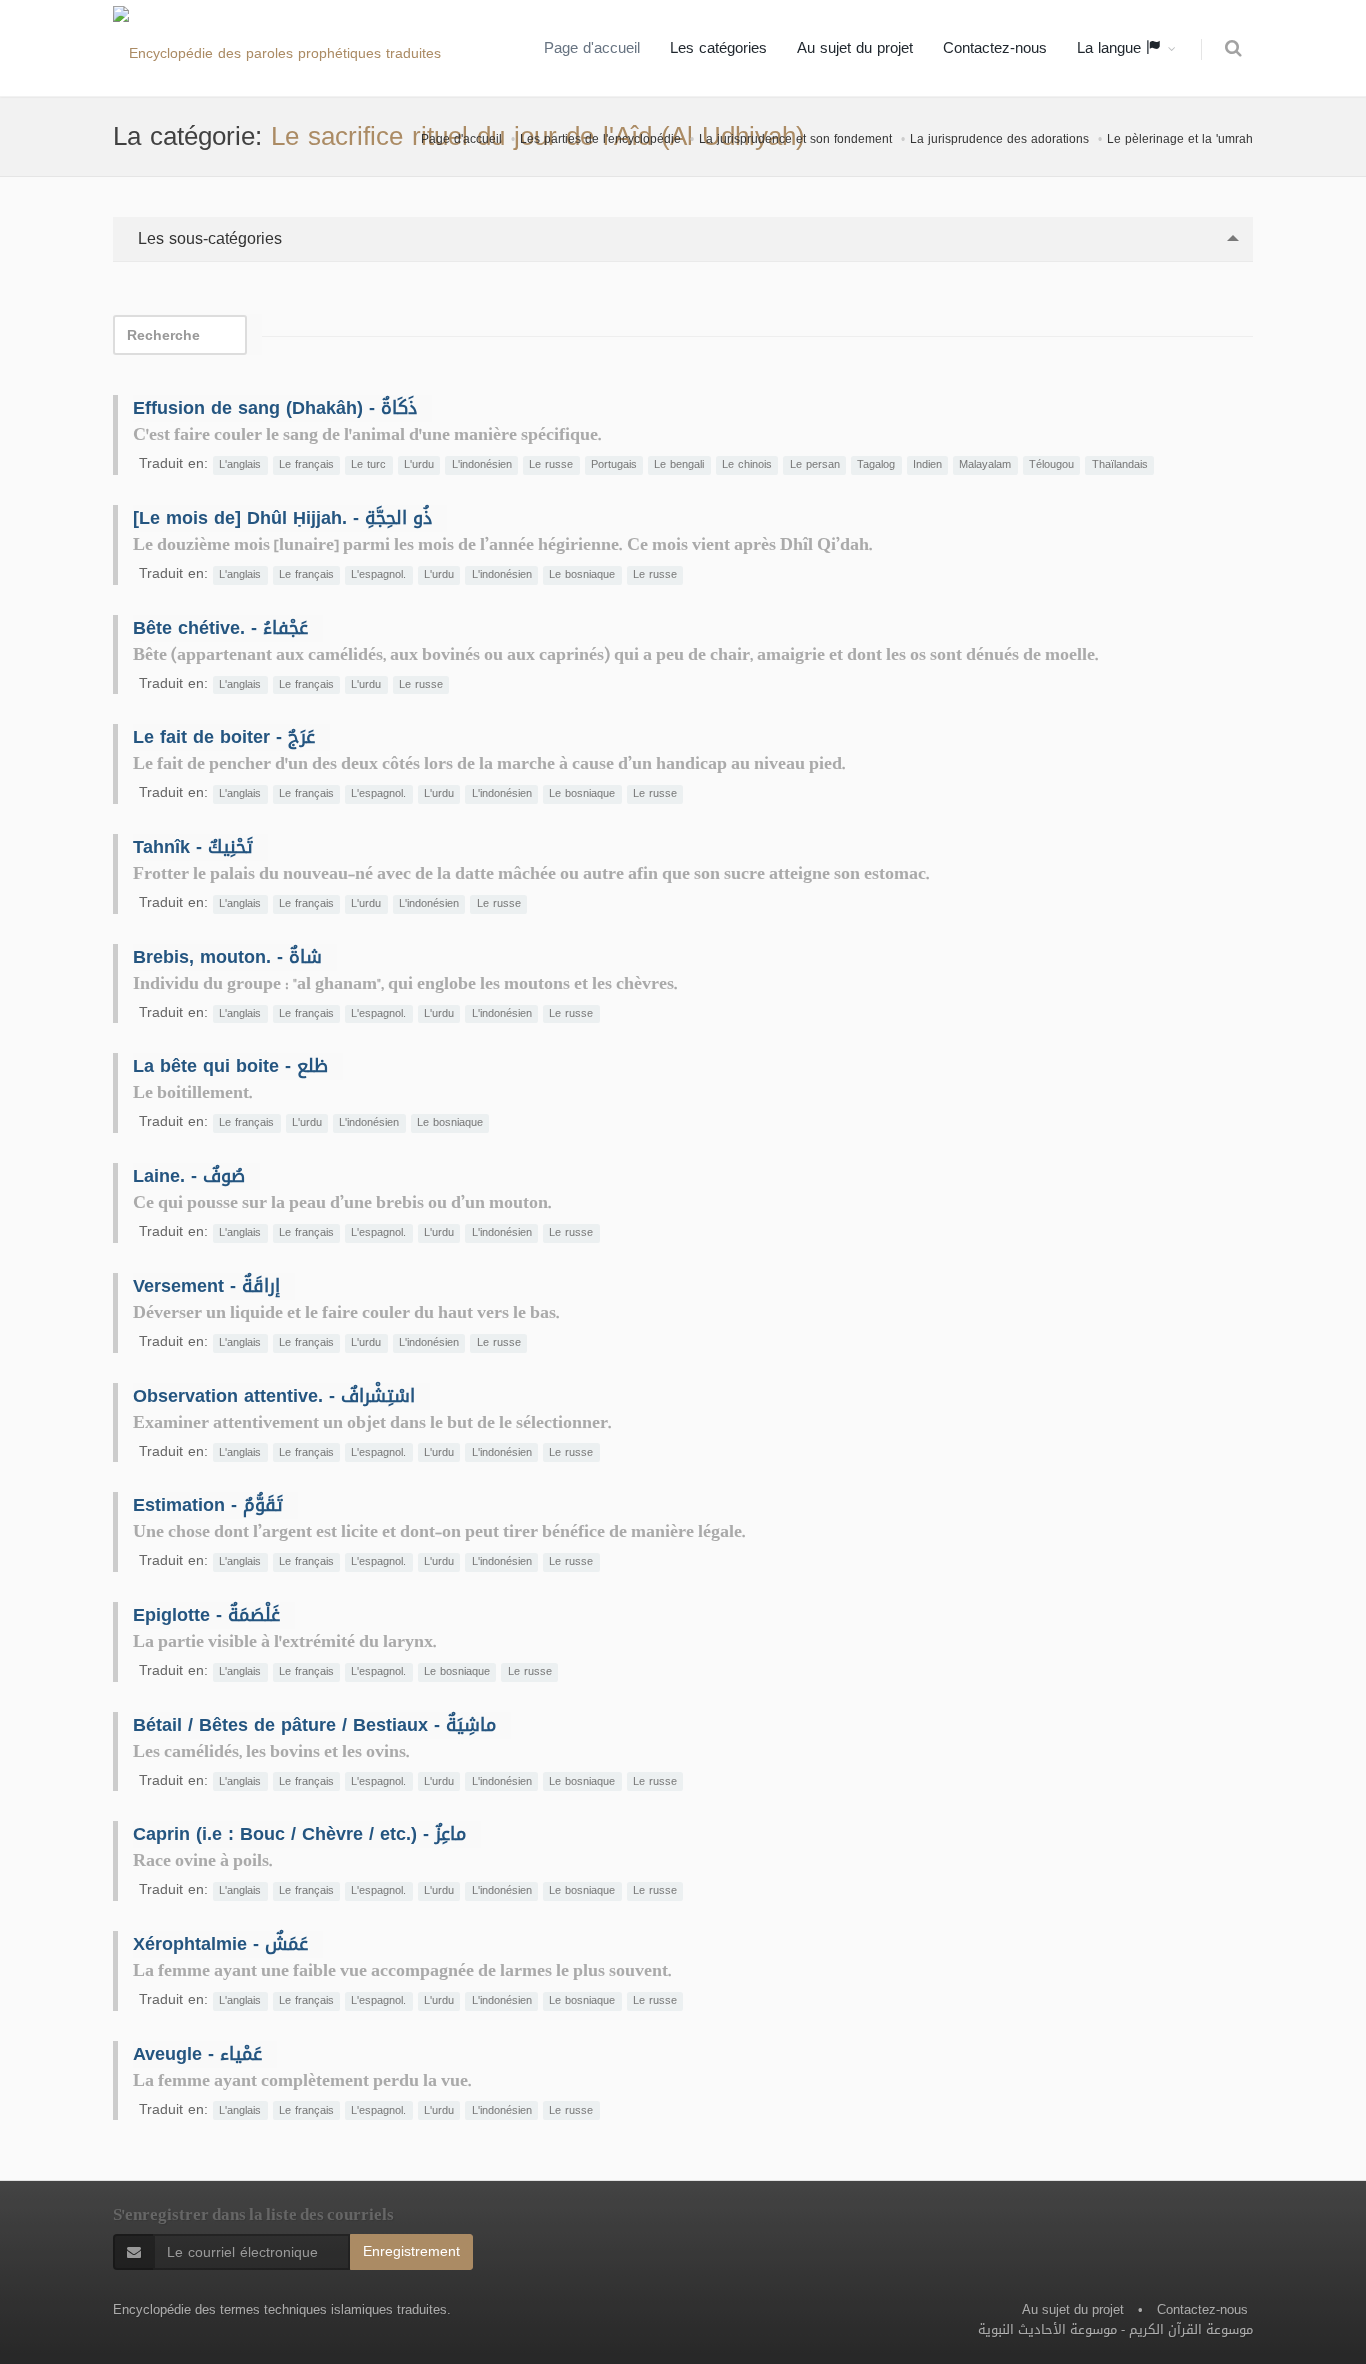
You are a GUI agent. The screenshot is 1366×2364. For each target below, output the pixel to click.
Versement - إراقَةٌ (206, 1286)
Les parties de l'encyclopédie (600, 139)
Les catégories (718, 48)
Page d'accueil (592, 48)
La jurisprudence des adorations (999, 139)
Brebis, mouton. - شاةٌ (227, 957)
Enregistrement (411, 2251)
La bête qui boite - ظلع (230, 1066)
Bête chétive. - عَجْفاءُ (220, 628)
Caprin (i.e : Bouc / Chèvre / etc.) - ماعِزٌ (299, 1834)
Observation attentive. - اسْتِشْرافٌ (274, 1396)
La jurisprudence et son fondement (795, 139)
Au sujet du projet (855, 48)
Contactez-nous (995, 48)
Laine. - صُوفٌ (189, 1176)
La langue (1111, 48)
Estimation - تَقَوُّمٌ (208, 1505)
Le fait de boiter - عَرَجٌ (224, 737)
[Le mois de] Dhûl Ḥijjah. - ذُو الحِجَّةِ (282, 518)
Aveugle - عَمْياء (197, 2054)
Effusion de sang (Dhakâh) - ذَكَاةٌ (275, 408)
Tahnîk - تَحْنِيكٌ (193, 847)
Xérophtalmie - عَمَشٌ (220, 1944)
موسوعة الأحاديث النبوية (1047, 2329)
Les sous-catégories (207, 238)
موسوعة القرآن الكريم (1191, 2329)
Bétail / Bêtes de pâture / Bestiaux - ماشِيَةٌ (314, 1725)
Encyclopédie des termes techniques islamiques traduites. (282, 2309)
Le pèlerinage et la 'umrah (1180, 139)
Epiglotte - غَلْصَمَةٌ (206, 1615)
